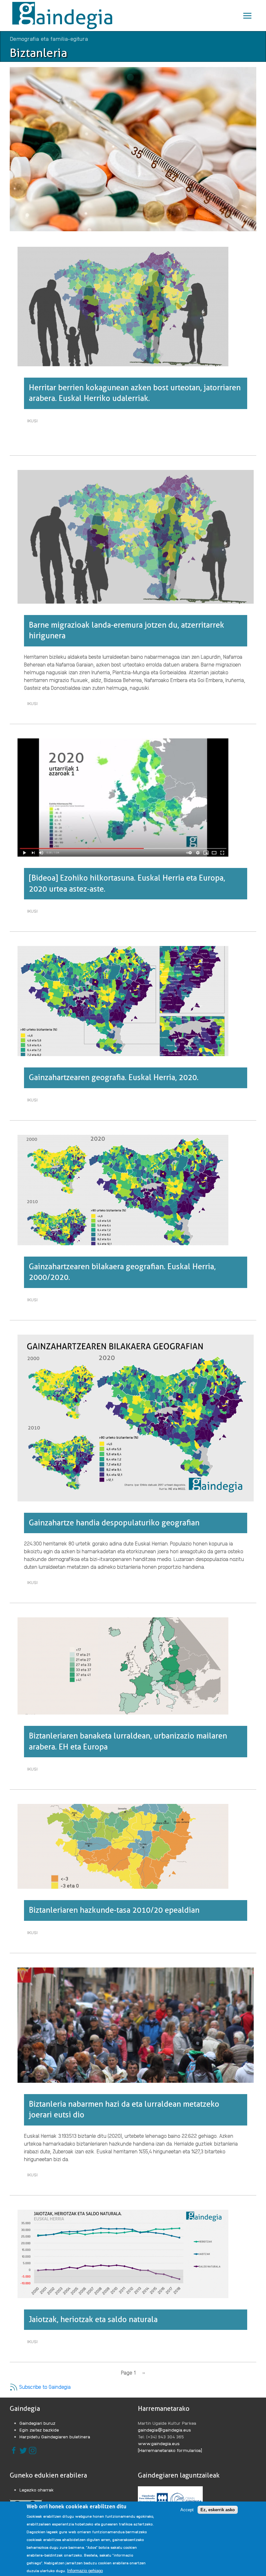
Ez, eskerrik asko (218, 2510)
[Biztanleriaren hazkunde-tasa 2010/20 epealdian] (123, 1846)
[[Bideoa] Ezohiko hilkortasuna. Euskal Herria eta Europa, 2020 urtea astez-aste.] (123, 797)
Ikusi (34, 422)
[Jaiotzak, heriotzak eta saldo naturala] (123, 2253)
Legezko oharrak (37, 2490)
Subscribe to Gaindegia (44, 2387)
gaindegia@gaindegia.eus (164, 2430)
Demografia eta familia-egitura (49, 38)
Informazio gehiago (85, 2571)
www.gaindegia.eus (159, 2443)
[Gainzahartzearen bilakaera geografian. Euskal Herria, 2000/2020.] (123, 1189)
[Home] (64, 16)
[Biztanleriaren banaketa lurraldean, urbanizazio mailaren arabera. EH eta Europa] (123, 1665)
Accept (187, 2510)
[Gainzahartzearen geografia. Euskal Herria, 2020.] (123, 1000)
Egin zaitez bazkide (39, 2430)
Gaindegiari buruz (37, 2423)
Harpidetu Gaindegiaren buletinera (55, 2436)
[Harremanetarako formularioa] (170, 2450)
